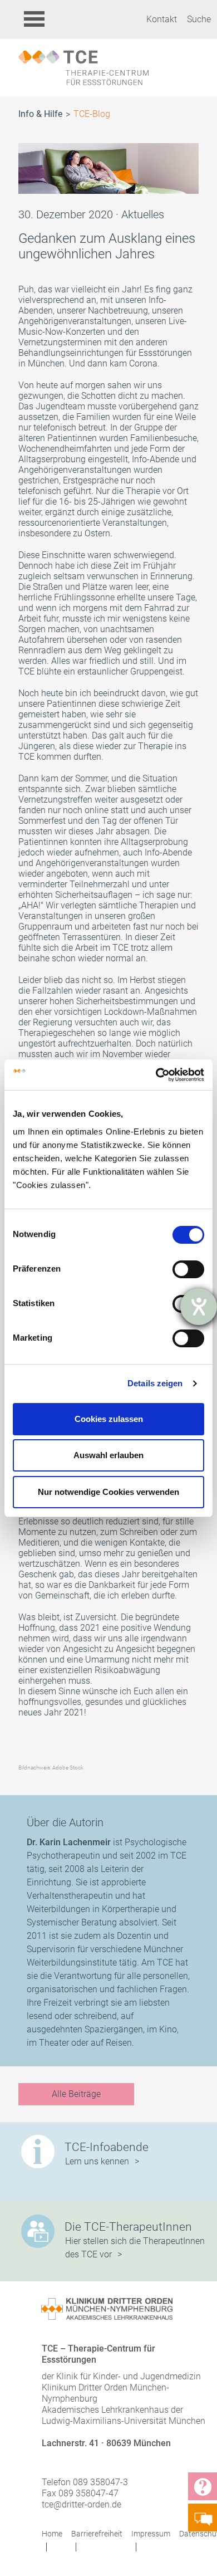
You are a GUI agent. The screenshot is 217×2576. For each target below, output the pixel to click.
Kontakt (162, 19)
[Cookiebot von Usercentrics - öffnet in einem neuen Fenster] (156, 1075)
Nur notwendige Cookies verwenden (108, 1492)
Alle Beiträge (76, 2094)
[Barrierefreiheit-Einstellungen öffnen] (199, 1307)
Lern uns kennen (97, 2161)
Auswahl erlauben (108, 1455)
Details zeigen (155, 1383)
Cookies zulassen (109, 1419)
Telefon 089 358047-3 (85, 2482)
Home (52, 2534)
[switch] (188, 1269)
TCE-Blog (92, 114)
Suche (199, 19)
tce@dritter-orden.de (82, 2504)
